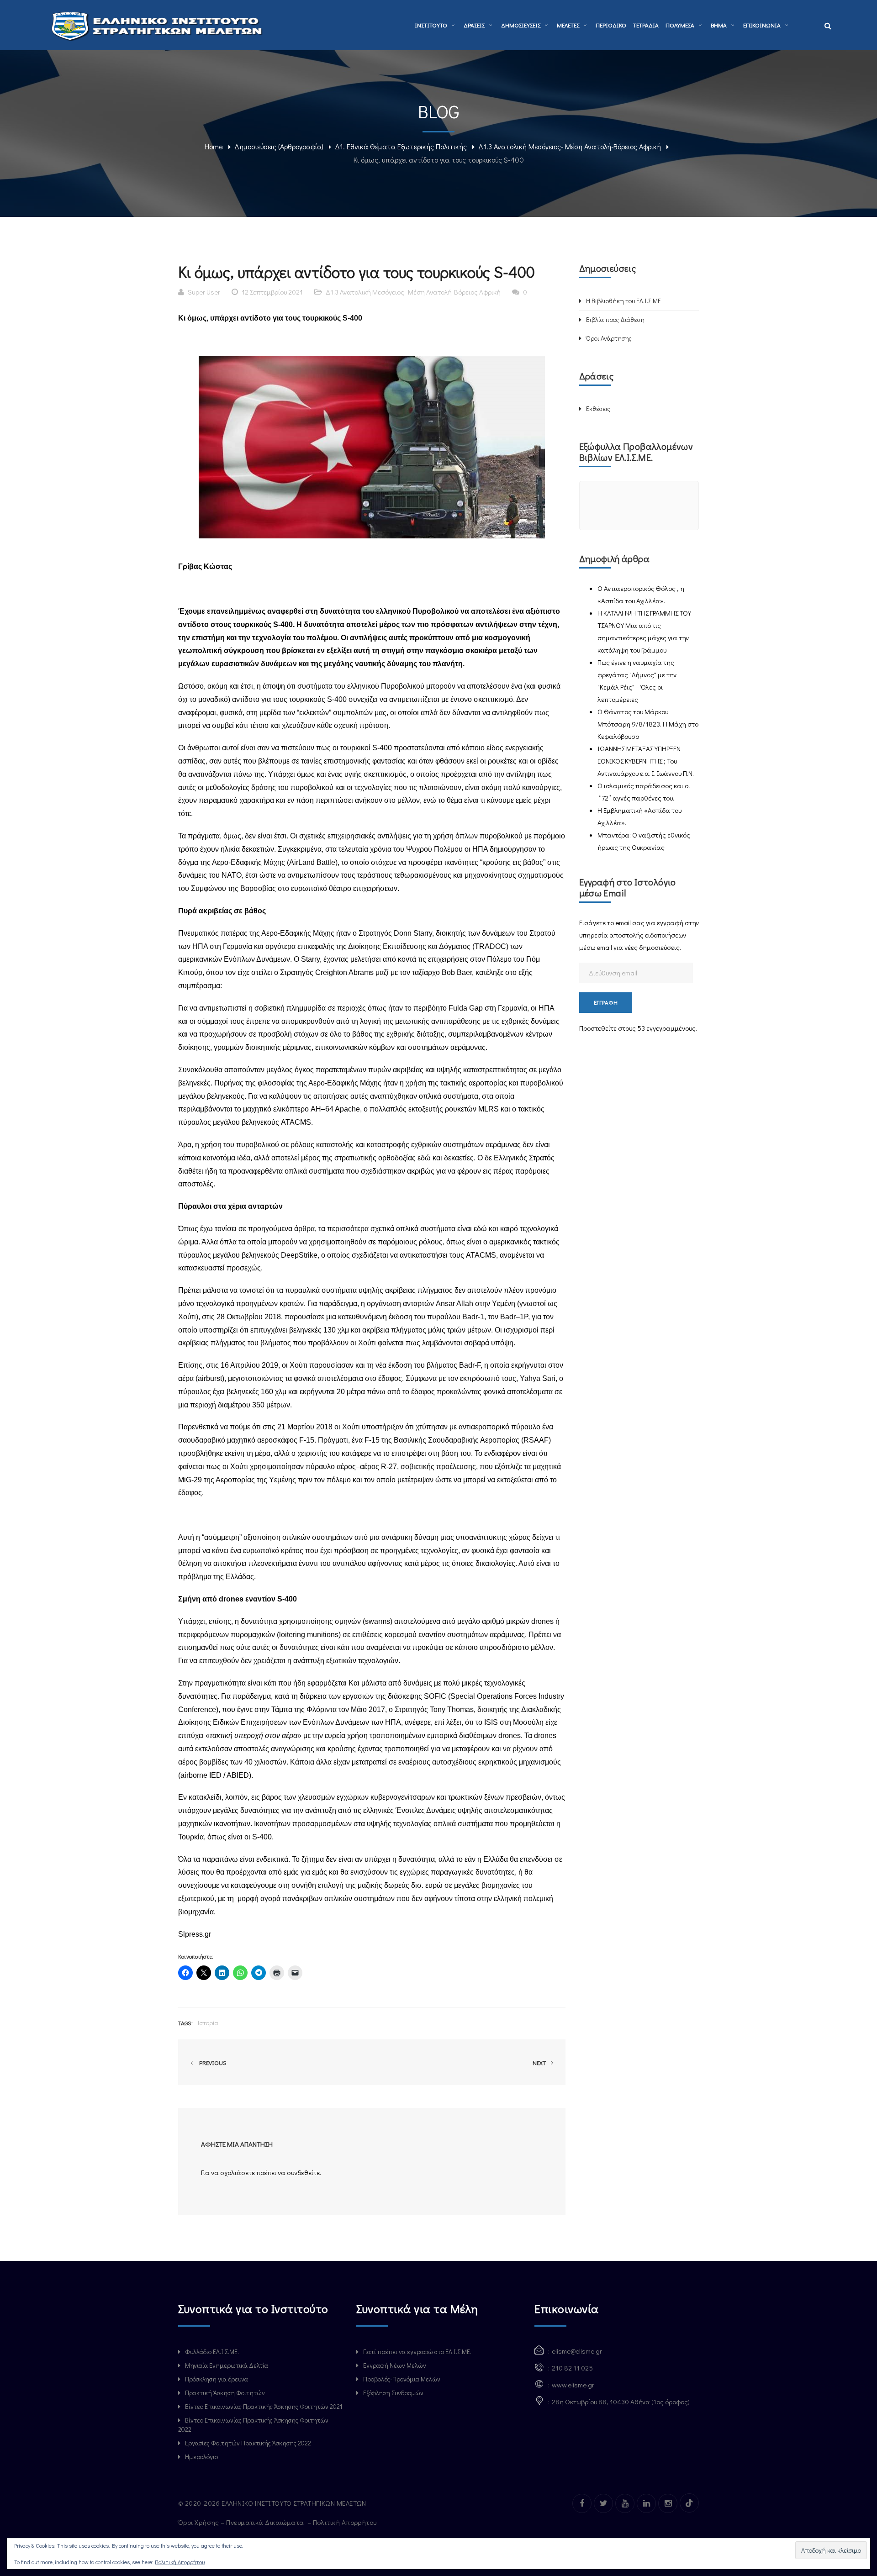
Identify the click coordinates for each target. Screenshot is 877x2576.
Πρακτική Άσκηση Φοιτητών (225, 2393)
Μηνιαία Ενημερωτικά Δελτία (227, 2365)
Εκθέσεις (598, 408)
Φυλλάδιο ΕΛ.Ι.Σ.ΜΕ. (212, 2352)
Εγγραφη (606, 1002)
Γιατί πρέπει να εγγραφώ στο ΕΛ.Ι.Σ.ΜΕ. (417, 2352)
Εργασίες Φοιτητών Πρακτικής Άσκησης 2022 (248, 2443)
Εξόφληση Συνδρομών (393, 2393)
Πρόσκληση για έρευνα (217, 2379)
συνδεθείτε (303, 2172)
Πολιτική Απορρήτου (346, 2522)
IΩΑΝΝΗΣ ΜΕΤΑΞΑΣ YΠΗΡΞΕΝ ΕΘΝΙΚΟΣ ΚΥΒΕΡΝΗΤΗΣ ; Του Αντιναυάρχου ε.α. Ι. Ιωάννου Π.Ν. (646, 761)
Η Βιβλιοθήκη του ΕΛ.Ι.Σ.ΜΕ (623, 301)
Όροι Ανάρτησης (609, 338)
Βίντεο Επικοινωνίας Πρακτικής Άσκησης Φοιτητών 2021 (264, 2406)
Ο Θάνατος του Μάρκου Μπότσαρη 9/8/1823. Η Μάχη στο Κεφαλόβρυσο (648, 724)
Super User (204, 292)
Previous (211, 2062)
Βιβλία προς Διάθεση (615, 319)
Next (540, 2062)
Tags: (185, 2023)
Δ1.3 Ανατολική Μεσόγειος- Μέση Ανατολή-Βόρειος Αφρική (570, 146)
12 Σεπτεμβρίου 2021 (272, 292)
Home (214, 146)
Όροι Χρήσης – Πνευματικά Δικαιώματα (242, 2522)
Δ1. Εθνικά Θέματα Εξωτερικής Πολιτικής (401, 146)
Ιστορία (208, 2023)
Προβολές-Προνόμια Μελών (402, 2379)
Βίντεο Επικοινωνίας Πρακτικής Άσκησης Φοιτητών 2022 (253, 2425)
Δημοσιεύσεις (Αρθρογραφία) (279, 146)
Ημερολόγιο (201, 2457)
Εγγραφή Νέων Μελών (395, 2365)
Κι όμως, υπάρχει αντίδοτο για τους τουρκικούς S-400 (270, 318)
